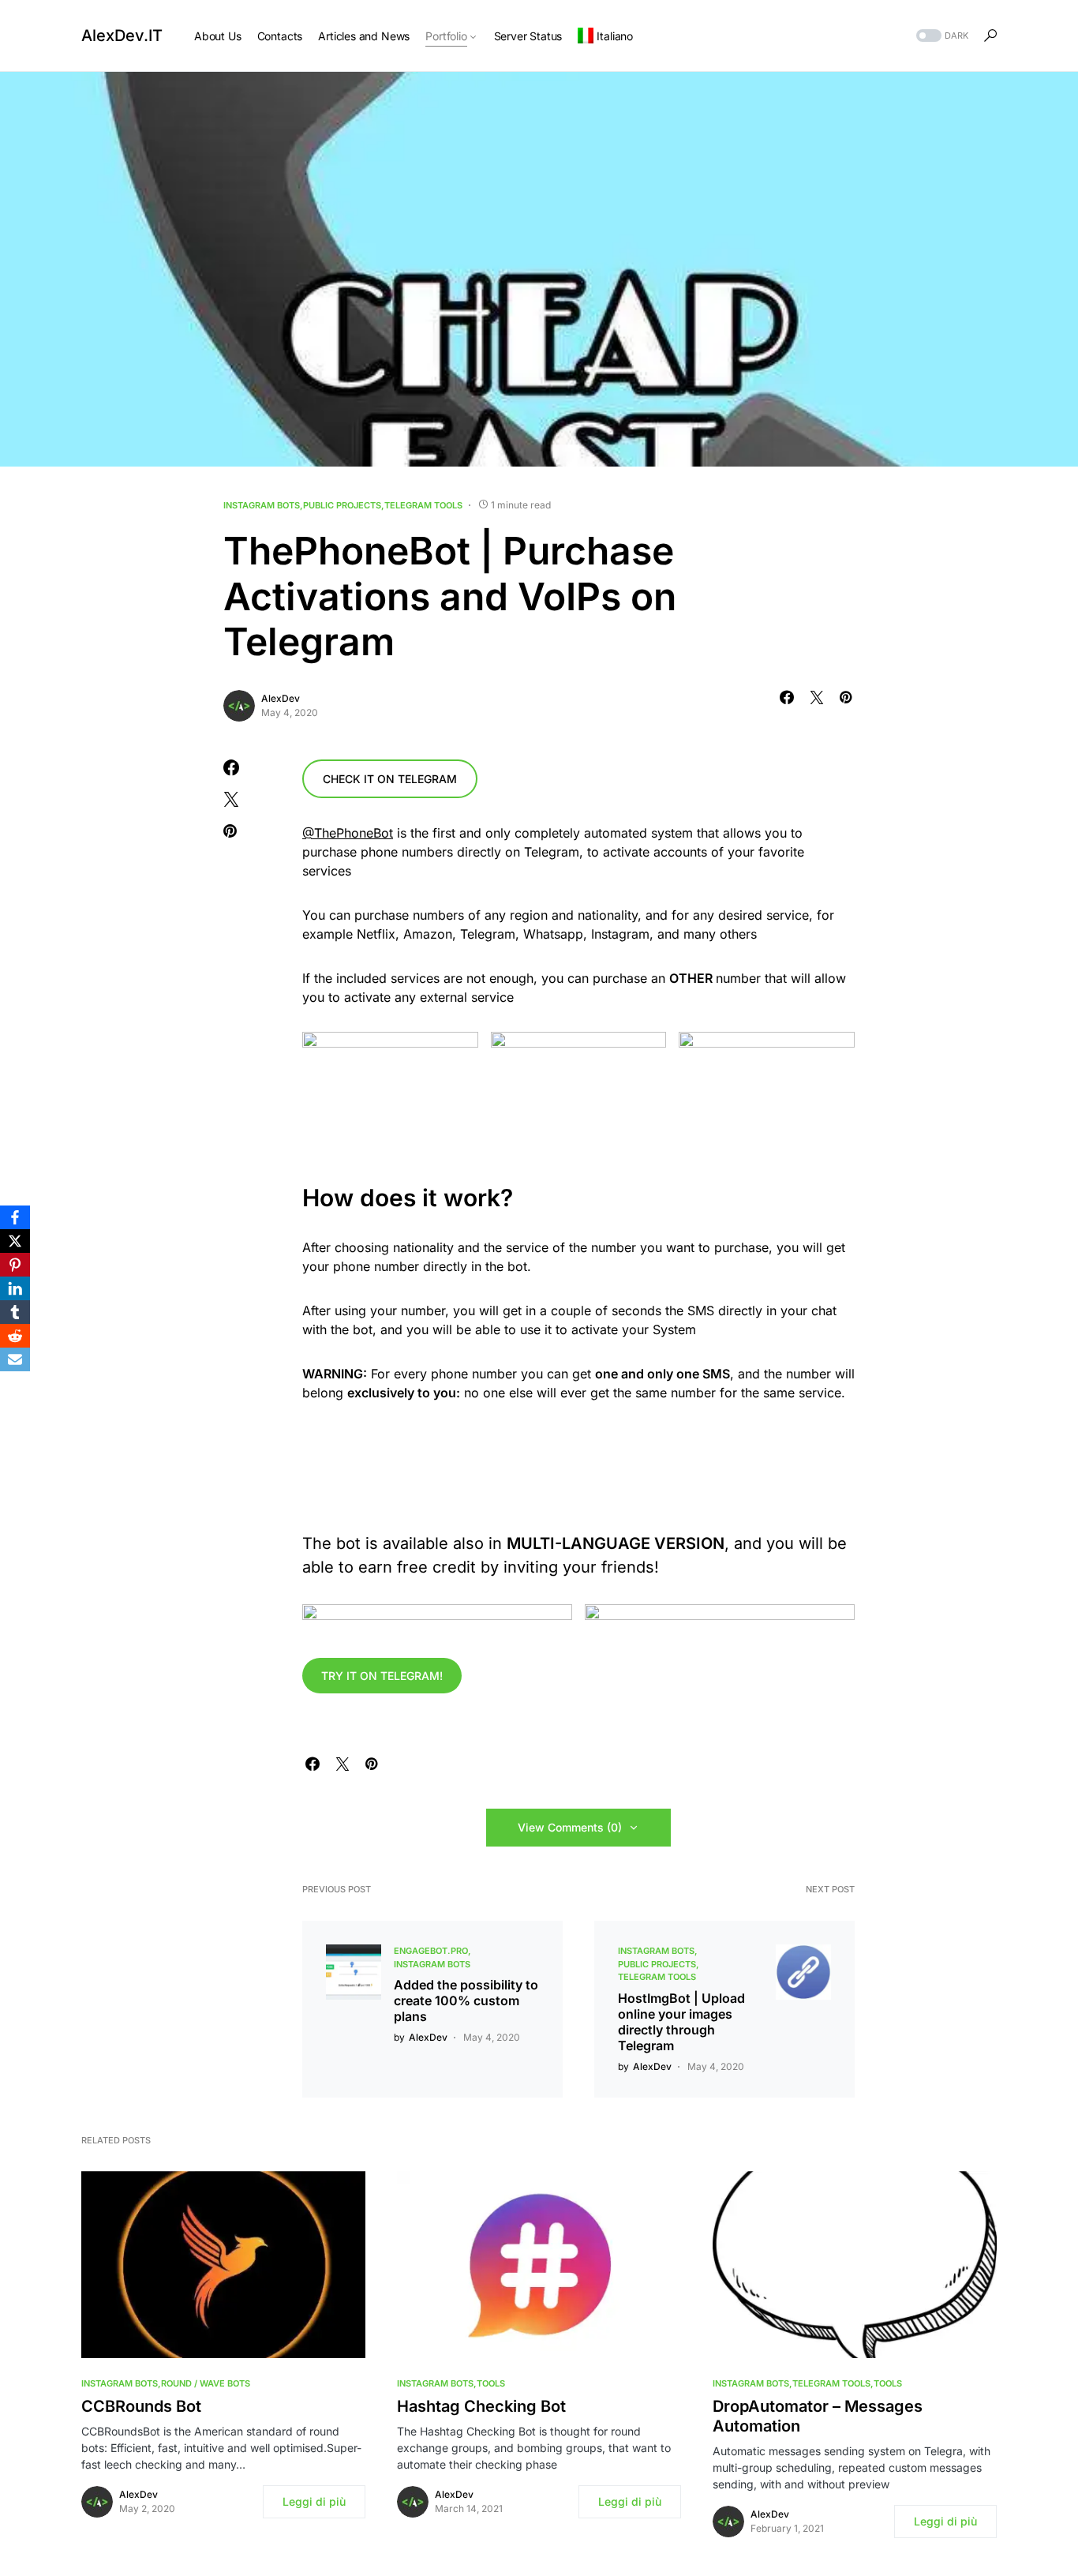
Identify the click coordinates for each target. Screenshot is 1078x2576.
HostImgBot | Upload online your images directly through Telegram (681, 2022)
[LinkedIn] (15, 1288)
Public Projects (342, 505)
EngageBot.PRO (431, 1951)
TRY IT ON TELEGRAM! (382, 1676)
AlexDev (281, 698)
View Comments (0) (570, 1827)
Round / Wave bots (206, 2383)
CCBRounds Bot (141, 2406)
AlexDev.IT (122, 36)
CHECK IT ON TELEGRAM (390, 779)
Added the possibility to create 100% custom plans (466, 2000)
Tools (491, 2383)
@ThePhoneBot (348, 833)
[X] (15, 1241)
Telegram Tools (423, 505)
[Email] (15, 1359)
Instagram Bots (262, 505)
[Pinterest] (15, 1265)
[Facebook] (15, 1217)
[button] (941, 36)
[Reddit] (15, 1336)
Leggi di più (314, 2501)
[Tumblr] (15, 1312)
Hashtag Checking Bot (481, 2406)
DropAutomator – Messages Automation (818, 2416)
